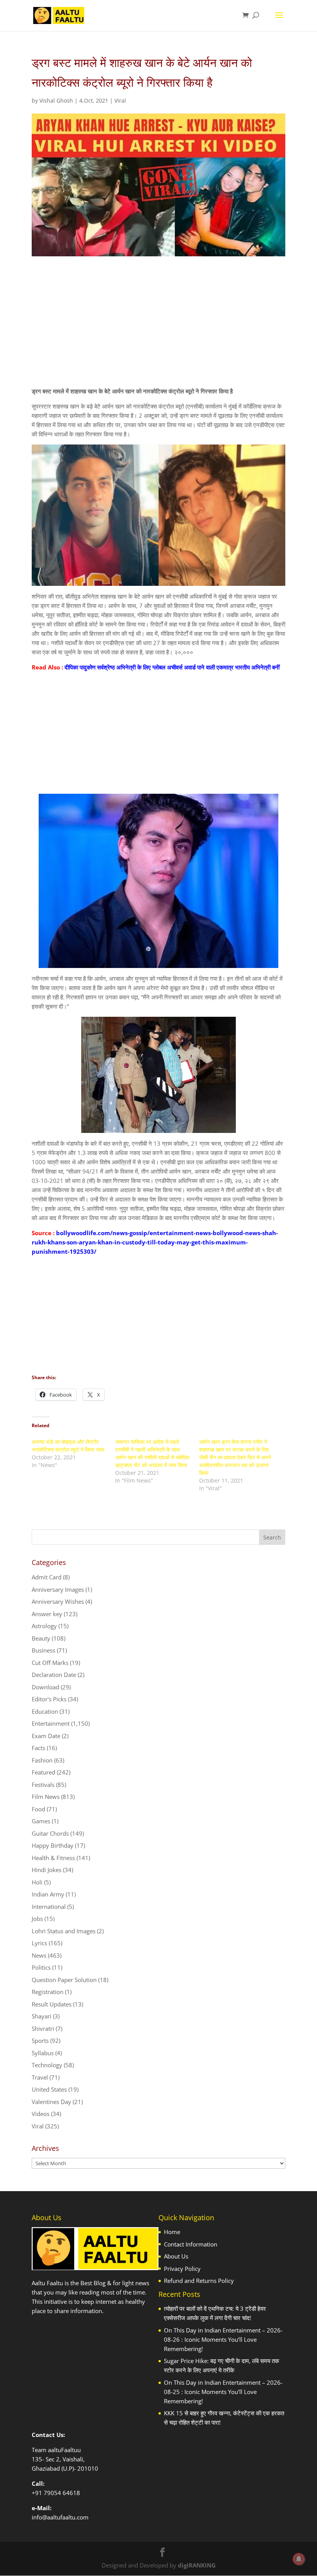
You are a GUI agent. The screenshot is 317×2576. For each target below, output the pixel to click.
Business (43, 1650)
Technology (47, 2065)
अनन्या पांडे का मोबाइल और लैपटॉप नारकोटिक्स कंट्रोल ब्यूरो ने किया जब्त (68, 1446)
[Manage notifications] (299, 2559)
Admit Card (47, 1577)
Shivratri (43, 2029)
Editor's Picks (49, 1699)
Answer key (47, 1614)
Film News (46, 1797)
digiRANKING (197, 2565)
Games (41, 1821)
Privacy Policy (182, 2269)
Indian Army (48, 1894)
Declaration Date (54, 1675)
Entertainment (51, 1723)
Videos (41, 2114)
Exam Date (46, 1736)
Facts (38, 1748)
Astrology (44, 1626)
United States (49, 2089)
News (39, 1955)
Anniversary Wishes (58, 1601)
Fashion (42, 1760)
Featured (43, 1772)
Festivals (43, 1785)
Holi (37, 1882)
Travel (40, 2077)
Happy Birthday (53, 1845)
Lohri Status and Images (64, 1931)
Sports (40, 2041)
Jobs (37, 1919)
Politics (41, 1967)
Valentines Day (51, 2102)
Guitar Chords (50, 1833)
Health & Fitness (53, 1858)
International (49, 1907)
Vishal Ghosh (56, 100)
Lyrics (39, 1943)
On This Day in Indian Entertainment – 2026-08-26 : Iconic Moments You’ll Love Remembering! (223, 2339)
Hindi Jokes (47, 1870)
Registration (48, 1992)
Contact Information (191, 2244)
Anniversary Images (58, 1589)
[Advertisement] (158, 328)
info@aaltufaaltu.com (60, 2517)
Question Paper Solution (64, 1980)
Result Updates (52, 2004)
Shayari (42, 2016)
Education (45, 1711)
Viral (120, 100)
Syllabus (43, 2053)
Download (45, 1687)
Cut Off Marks (50, 1663)
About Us (176, 2256)
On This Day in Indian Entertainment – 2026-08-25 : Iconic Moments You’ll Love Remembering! (223, 2392)
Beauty (41, 1638)
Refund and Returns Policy (199, 2281)
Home (172, 2232)
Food (38, 1809)
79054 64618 (62, 2493)
